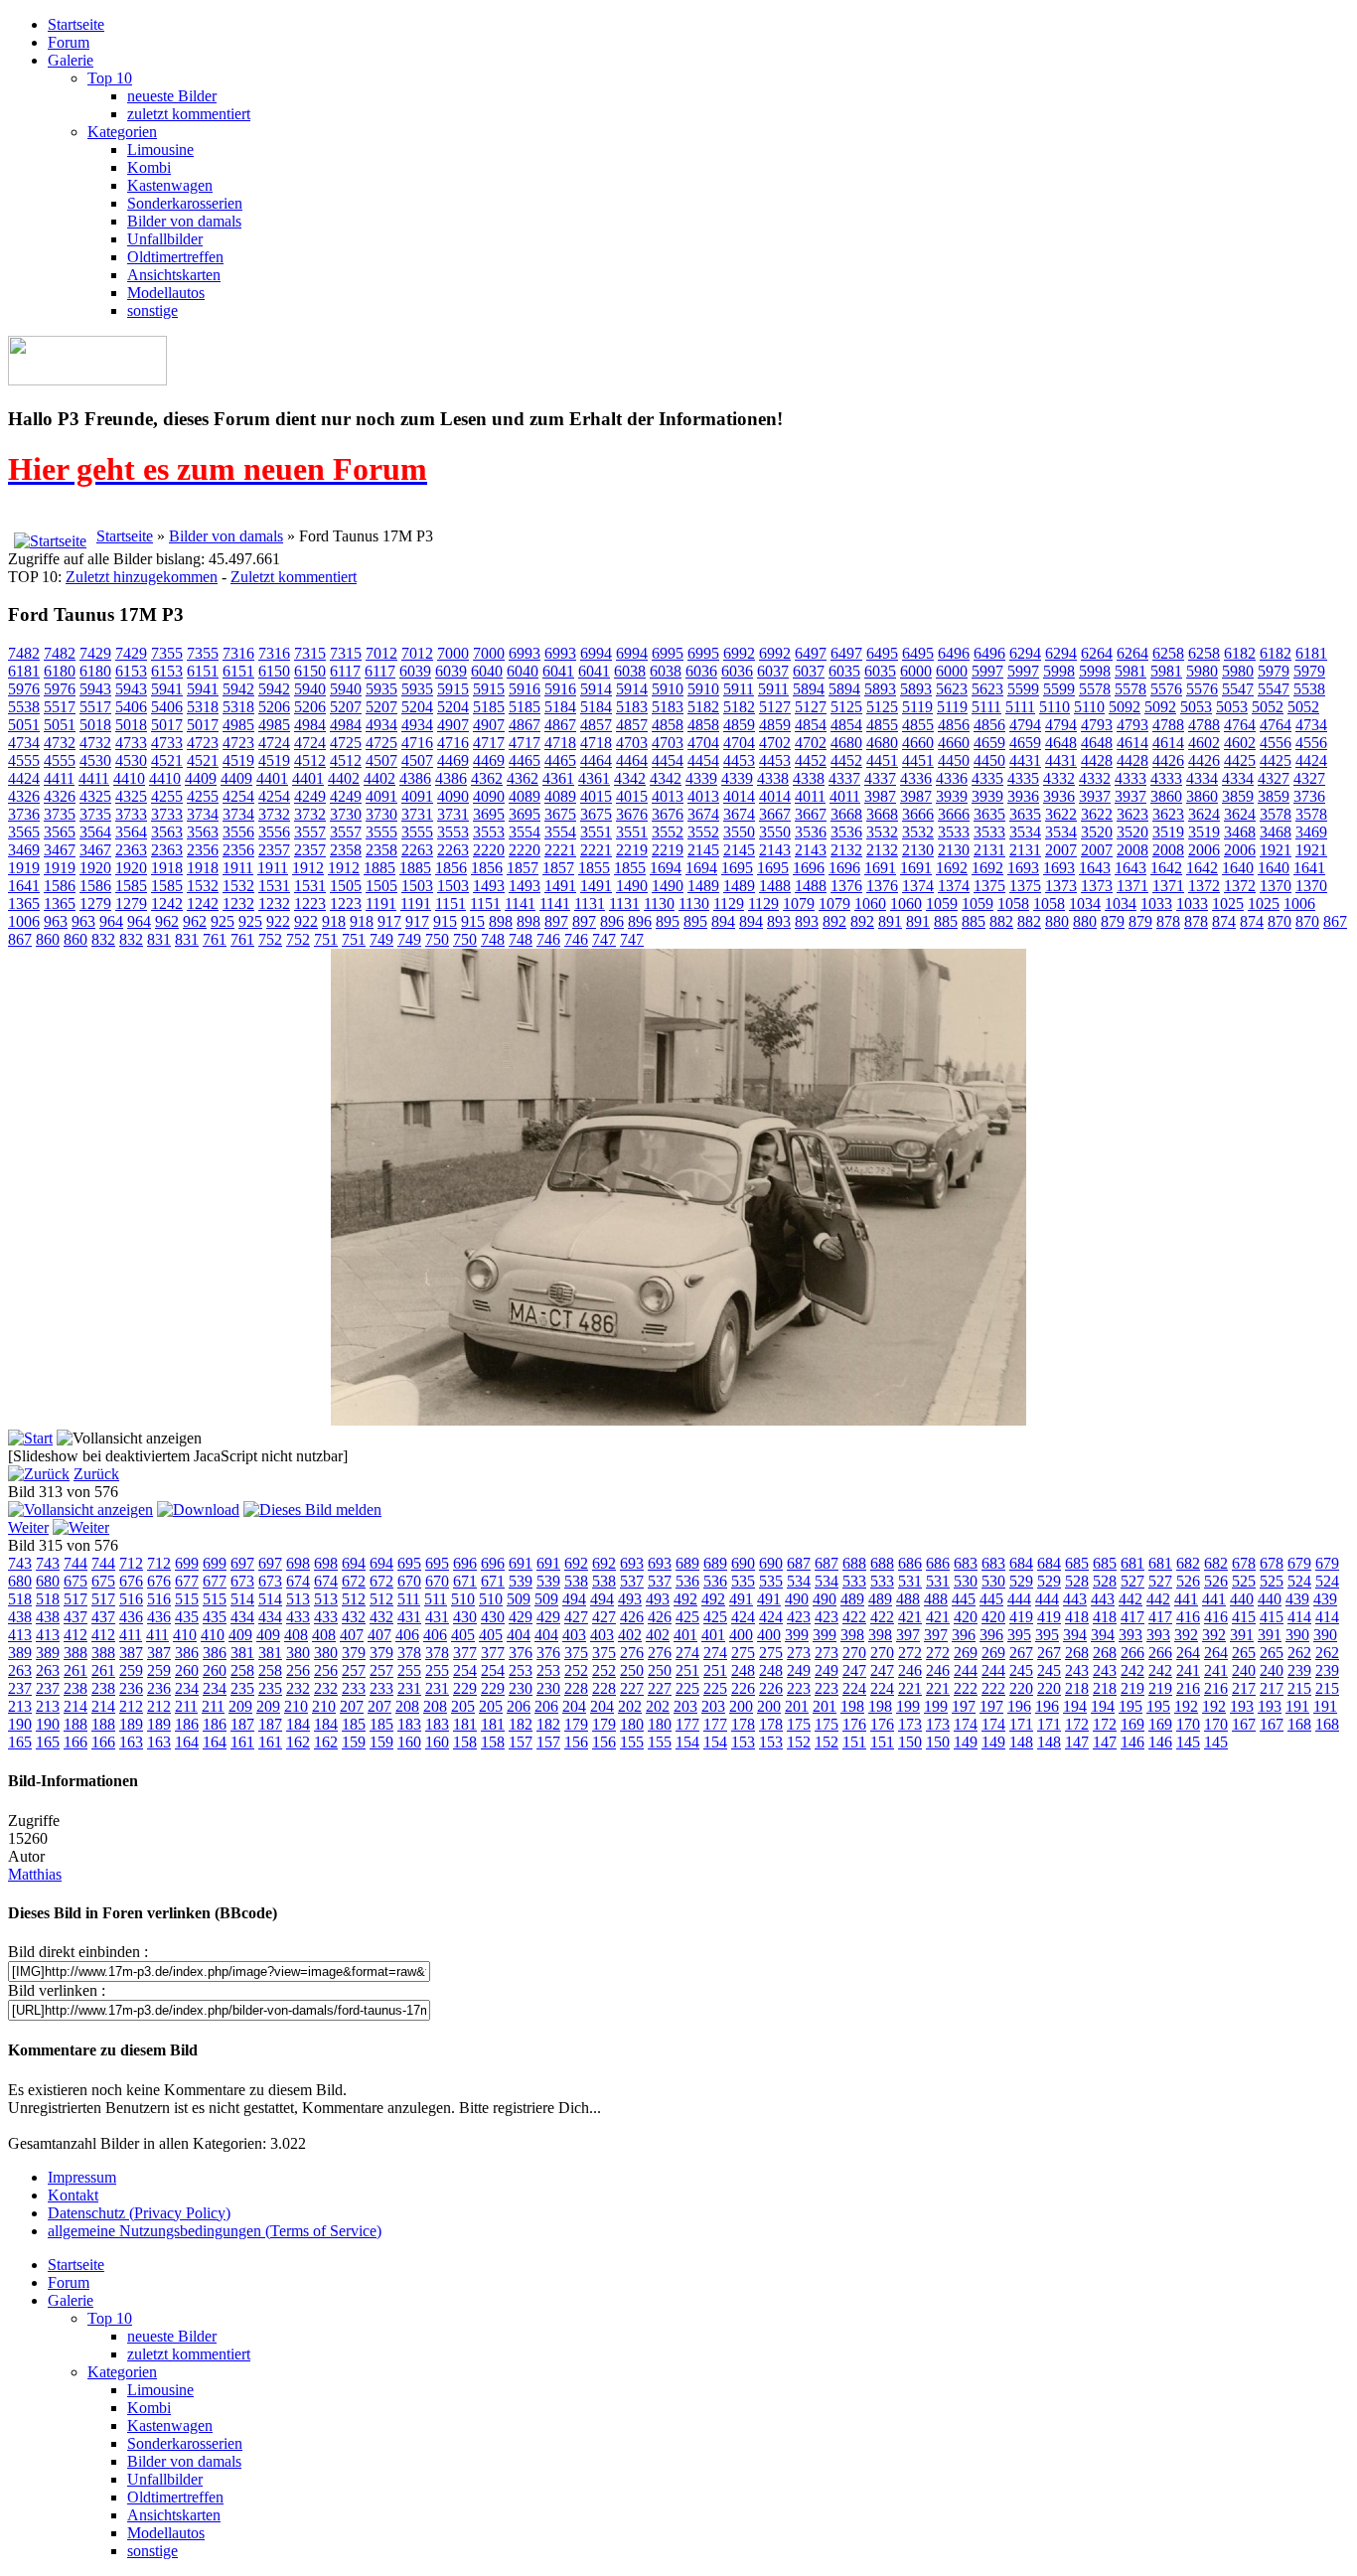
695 (409, 1563)
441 (1186, 1599)
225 (687, 1688)
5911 (739, 689)
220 (1021, 1688)
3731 (417, 814)
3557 (310, 832)
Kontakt (73, 2195)
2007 (1061, 850)
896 (612, 921)
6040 (487, 671)
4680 (846, 743)
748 (493, 939)
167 (1244, 1724)
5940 (310, 689)
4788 (1168, 725)
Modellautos (166, 293)
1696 (809, 868)
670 (409, 1581)
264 (1188, 1653)
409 (240, 1635)
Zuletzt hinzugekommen (142, 577)
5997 (987, 671)
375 (576, 1653)
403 (574, 1635)
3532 (882, 832)
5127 (775, 707)
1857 (523, 868)
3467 (60, 850)
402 (630, 1635)
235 (242, 1688)
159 (354, 1742)
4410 (129, 778)
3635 (989, 814)
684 (1021, 1563)
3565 (24, 832)
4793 (1097, 725)
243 (1077, 1670)
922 (278, 921)
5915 (453, 689)
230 (521, 1688)
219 (1132, 1688)
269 (966, 1653)
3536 (811, 832)
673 (242, 1581)
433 (298, 1617)
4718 (560, 743)
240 (1244, 1670)
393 (1131, 1635)
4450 (954, 760)
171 (1021, 1724)
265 (1244, 1653)
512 (354, 1599)
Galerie (71, 60)
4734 (1311, 725)
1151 (451, 904)
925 (223, 921)
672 (354, 1581)
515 (187, 1599)
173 (910, 1724)
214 (75, 1706)
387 (131, 1653)
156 (576, 1742)
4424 (1311, 760)
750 (437, 939)
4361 (558, 778)
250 (632, 1670)
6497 (811, 653)
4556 (1276, 743)
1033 (1156, 904)
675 (75, 1581)
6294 (1025, 653)
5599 (1023, 689)
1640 (1238, 868)
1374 (918, 886)
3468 (1240, 832)
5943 (95, 689)
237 (20, 1688)
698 (298, 1563)
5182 (703, 707)
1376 (846, 886)
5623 (952, 689)
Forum (69, 42)
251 (687, 1670)
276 (632, 1653)
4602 (1204, 743)
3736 (1309, 796)
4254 (238, 796)
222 (966, 1688)
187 (242, 1724)
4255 (167, 796)
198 (852, 1706)
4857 (596, 725)
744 (75, 1563)
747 (604, 939)
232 (298, 1688)
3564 (95, 832)
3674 (703, 814)
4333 (1131, 778)
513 (298, 1599)
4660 (918, 743)
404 (519, 1635)
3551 (596, 832)
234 (187, 1688)
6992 (739, 653)
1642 (1166, 868)
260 (187, 1670)
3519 (1168, 832)
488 (908, 1599)
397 (908, 1635)
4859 (739, 725)
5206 (274, 707)
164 (187, 1742)
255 (409, 1670)
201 (797, 1706)
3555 (381, 832)
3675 (560, 814)
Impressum (82, 2177)
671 (465, 1581)
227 (632, 1688)
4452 (811, 760)
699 (187, 1563)
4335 (987, 778)
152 (799, 1742)
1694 (666, 868)
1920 (95, 868)
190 (20, 1724)
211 (186, 1706)
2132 (846, 850)
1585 (131, 886)
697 (242, 1563)
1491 (560, 886)
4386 (415, 778)
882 (1001, 921)
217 (1244, 1688)
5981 (1131, 671)
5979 (1274, 671)
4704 (703, 743)
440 (1242, 1599)
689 (687, 1563)
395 (1019, 1635)
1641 (1309, 868)
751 (326, 939)
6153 (131, 671)
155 (632, 1742)
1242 (167, 904)
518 (20, 1599)
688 (854, 1563)
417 (1132, 1617)
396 (964, 1635)
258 (242, 1670)
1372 (1204, 886)
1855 (594, 868)
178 (743, 1724)
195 (1131, 1706)
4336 (916, 778)
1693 (1023, 868)
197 (964, 1706)
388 (75, 1653)
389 (20, 1653)
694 (354, 1563)
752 (270, 939)
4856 (954, 725)
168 (1299, 1724)
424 (743, 1617)
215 (1299, 1688)
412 (75, 1635)
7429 (95, 653)
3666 (918, 814)
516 (131, 1599)
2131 (989, 850)
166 (75, 1742)
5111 (986, 707)
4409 (201, 778)
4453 (739, 760)
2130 (918, 850)
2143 (775, 850)
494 (574, 1599)
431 (409, 1617)
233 (354, 1688)
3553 (453, 832)
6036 (701, 671)
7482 (24, 653)
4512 (310, 760)
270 (854, 1653)
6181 (1311, 653)
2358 (346, 850)
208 (407, 1706)
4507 (381, 760)
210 (296, 1706)
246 (910, 1670)
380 (298, 1653)
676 (131, 1581)
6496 (954, 653)
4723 (203, 743)
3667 (775, 814)
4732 (60, 743)
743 (20, 1563)
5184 (560, 707)
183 (409, 1724)
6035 (844, 671)
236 (131, 1688)
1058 (1013, 904)
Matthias (35, 1874)
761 (215, 939)
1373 (1061, 886)
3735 (60, 814)
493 (630, 1599)
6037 (773, 671)
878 (1168, 921)
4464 (596, 760)
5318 (203, 707)
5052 (1268, 707)
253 (521, 1670)
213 (20, 1706)
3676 (632, 814)
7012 (381, 653)
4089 (525, 796)
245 (1021, 1670)
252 (576, 1670)
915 (445, 921)
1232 (238, 904)
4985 (238, 725)
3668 (846, 814)
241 (1188, 1670)
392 (1186, 1635)
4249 (310, 796)
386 (187, 1653)
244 (966, 1670)
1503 (417, 886)
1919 (24, 868)
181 (465, 1724)
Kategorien (122, 132)
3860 (1166, 796)
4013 (668, 796)
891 (890, 921)
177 (687, 1724)
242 (1132, 1670)
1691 (880, 868)
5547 (1238, 689)
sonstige (152, 310)
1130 (659, 904)
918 (334, 921)
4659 (989, 743)
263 (20, 1670)
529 (1021, 1581)
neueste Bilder (172, 96)
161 (242, 1742)
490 (797, 1599)
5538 (1309, 689)
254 (465, 1670)
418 (1077, 1617)
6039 (415, 671)
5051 (24, 725)
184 (298, 1724)
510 (463, 1599)
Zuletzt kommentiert (294, 577)
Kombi (149, 167)
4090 (453, 796)
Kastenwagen (170, 185)
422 (854, 1617)
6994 (596, 653)
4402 (344, 778)
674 (298, 1581)
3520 (1097, 832)
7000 (453, 653)
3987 (880, 796)
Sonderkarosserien (185, 203)
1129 (729, 904)
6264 (1097, 653)
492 (685, 1599)
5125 (846, 707)
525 (1244, 1581)
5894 (809, 689)
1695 (737, 868)
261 (75, 1670)
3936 (1023, 796)
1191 (381, 904)
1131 (590, 904)
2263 (417, 850)
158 (465, 1742)
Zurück (96, 1474)
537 (632, 1581)
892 (834, 921)
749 (381, 939)
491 (741, 1599)
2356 (203, 850)
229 (465, 1688)
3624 (1204, 814)
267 (1021, 1653)
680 (20, 1581)
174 (966, 1724)
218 (1077, 1688)
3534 (1025, 832)
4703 (632, 743)
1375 (989, 886)
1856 (451, 868)
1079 (799, 904)
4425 (1240, 760)
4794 (1025, 725)
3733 (131, 814)
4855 (882, 725)
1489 (703, 886)
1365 (24, 904)
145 (1188, 1742)
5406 (131, 707)
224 (854, 1688)
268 (1077, 1653)
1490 (632, 886)
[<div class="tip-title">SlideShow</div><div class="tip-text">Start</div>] (30, 1438)
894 (723, 921)
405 (463, 1635)
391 (1242, 1635)
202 (630, 1706)
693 (632, 1563)
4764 (1240, 725)
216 (1188, 1688)
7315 (310, 653)
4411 (59, 778)
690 (743, 1563)
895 (668, 921)
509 (519, 1599)
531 (910, 1581)
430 (465, 1617)
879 (1113, 921)
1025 (1228, 904)
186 (187, 1724)
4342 (630, 778)
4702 (775, 743)
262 (1299, 1653)
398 (852, 1635)
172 (1077, 1724)
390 (1297, 1635)
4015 (596, 796)
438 (20, 1617)
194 (1075, 1706)
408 (296, 1635)
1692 (952, 868)
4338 (773, 778)
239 (1299, 1670)
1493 (489, 886)
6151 (203, 671)
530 (966, 1581)
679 (1299, 1563)
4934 (381, 725)
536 (687, 1581)
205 (463, 1706)
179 (576, 1724)
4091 (381, 796)
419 (1021, 1617)
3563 (167, 832)
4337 (844, 778)
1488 (775, 886)
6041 (558, 671)
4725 (346, 743)
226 (743, 1688)
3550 (739, 832)
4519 (238, 760)
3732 (274, 814)
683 (966, 1563)
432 (354, 1617)
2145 (703, 850)
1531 (274, 886)
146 (1132, 1742)
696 (465, 1563)
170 (1188, 1724)
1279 (95, 904)
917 (389, 921)
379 (354, 1653)
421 (910, 1617)
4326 (24, 796)
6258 (1168, 653)
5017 (167, 725)
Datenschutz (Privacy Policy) (139, 2213)
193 (1242, 1706)
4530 (95, 760)
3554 (525, 832)
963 (56, 921)
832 (103, 939)
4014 (739, 796)
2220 (489, 850)
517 (75, 1599)
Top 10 (110, 78)
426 (632, 1617)
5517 (60, 707)
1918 (167, 868)
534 (799, 1581)
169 (1132, 1724)
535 (743, 1581)
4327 (1274, 778)
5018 (95, 725)
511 (409, 1599)
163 (131, 1742)
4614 (1132, 743)
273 (799, 1653)
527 (1132, 1581)
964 (111, 921)
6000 (916, 671)
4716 (417, 743)
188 (75, 1724)
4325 (95, 796)
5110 (1055, 707)
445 (964, 1599)
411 (131, 1635)
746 (548, 939)
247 (854, 1670)
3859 (1238, 796)
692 (576, 1563)
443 (1075, 1599)
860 (48, 939)
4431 (1025, 760)
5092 (1125, 707)
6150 (274, 671)
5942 (238, 689)
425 (687, 1617)
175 (799, 1724)
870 (1280, 921)
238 (75, 1688)
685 (1077, 1563)
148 (1021, 1742)
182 (521, 1724)
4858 (668, 725)
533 (854, 1581)
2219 (632, 850)
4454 (668, 760)
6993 (525, 653)
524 (1299, 1581)
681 (1132, 1563)
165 (20, 1742)
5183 (632, 707)
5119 (917, 707)
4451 (882, 760)
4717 (489, 743)
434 (242, 1617)
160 (409, 1742)
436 (131, 1617)
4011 (810, 796)
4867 (525, 725)
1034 (1085, 904)
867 (1335, 921)
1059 (942, 904)
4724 (274, 743)
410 (185, 1635)
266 (1132, 1653)
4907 (453, 725)
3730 (346, 814)
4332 (1059, 778)
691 (521, 1563)
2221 (560, 850)
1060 (870, 904)
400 (741, 1635)
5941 (167, 689)
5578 (1095, 689)
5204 (417, 707)
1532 (203, 886)
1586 (60, 886)
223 (799, 1688)
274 (687, 1653)
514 (242, 1599)
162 (298, 1742)
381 (242, 1653)
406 (407, 1635)
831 (159, 939)
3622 (1061, 814)
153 (743, 1742)
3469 (1311, 832)
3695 (489, 814)
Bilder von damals (184, 221)
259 (131, 1670)
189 (131, 1724)
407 (352, 1635)
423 (799, 1617)
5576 (1166, 689)
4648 (1061, 743)
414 (1299, 1617)
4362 (487, 778)
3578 (1276, 814)
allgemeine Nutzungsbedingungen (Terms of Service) (215, 2231)
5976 (24, 689)
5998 (1059, 671)
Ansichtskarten (174, 275)
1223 (310, 904)
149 (966, 1742)
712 (131, 1563)
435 (187, 1617)
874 (1224, 921)
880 (1057, 921)
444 (1019, 1599)
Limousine (160, 150)
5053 (1196, 707)
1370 (1276, 886)
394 (1075, 1635)
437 (75, 1617)
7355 (167, 653)
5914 (596, 689)
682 (1188, 1563)
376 (521, 1653)
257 (354, 1670)
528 (1077, 1581)
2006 (1204, 850)
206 (519, 1706)
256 (298, 1670)
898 (501, 921)
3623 (1132, 814)
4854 (811, 725)
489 (852, 1599)
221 (910, 1688)
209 (240, 1706)
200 (741, 1706)
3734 (203, 814)
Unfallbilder (165, 239)
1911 (238, 868)
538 (576, 1581)
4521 (167, 760)
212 (131, 1706)
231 (409, 1688)
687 (799, 1563)
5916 (525, 689)
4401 (272, 778)
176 (854, 1724)
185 (354, 1724)
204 (574, 1706)
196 (1019, 1706)
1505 (346, 886)
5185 (489, 707)
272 (910, 1653)
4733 (131, 743)
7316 (238, 653)
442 (1131, 1599)
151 (854, 1742)
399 (797, 1635)
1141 (520, 904)
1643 (1095, 868)
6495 (882, 653)
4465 (525, 760)
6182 (1240, 653)
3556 (238, 832)
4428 (1097, 760)
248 (743, 1670)
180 (632, 1724)
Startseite (76, 24)
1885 (379, 868)
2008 (1132, 850)
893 (779, 921)
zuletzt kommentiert (189, 114)
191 (1297, 1706)
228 (576, 1688)
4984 (310, 725)
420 (966, 1617)
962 (167, 921)
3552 (668, 832)
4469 (453, 760)
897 (556, 921)
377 (465, 1653)
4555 (24, 760)
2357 (274, 850)
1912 (308, 868)
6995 (668, 653)
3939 (952, 796)
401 (685, 1635)
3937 (1095, 796)
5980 (1202, 671)
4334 (1202, 778)
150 (910, 1742)
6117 (345, 671)
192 (1186, 1706)
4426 (1168, 760)
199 (908, 1706)
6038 (630, 671)
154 (687, 1742)
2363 (131, 850)
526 (1188, 1581)
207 (352, 1706)
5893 (880, 689)
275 (743, 1653)
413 (20, 1635)
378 (409, 1653)
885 (946, 921)
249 (799, 1670)
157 (521, 1742)
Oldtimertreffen (175, 257)
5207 (346, 707)
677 (187, 1581)
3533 (954, 832)
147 (1077, 1742)
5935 (381, 689)
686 (910, 1563)
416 (1188, 1617)
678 (1244, 1563)
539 (521, 1581)
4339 (701, 778)
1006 (1299, 904)
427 (576, 1617)
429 (521, 1617)
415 (1244, 1617)
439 (1297, 1599)
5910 (668, 689)
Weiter (28, 1527)
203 (685, 1706)
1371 (1132, 886)
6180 (60, 671)
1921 (1276, 850)
